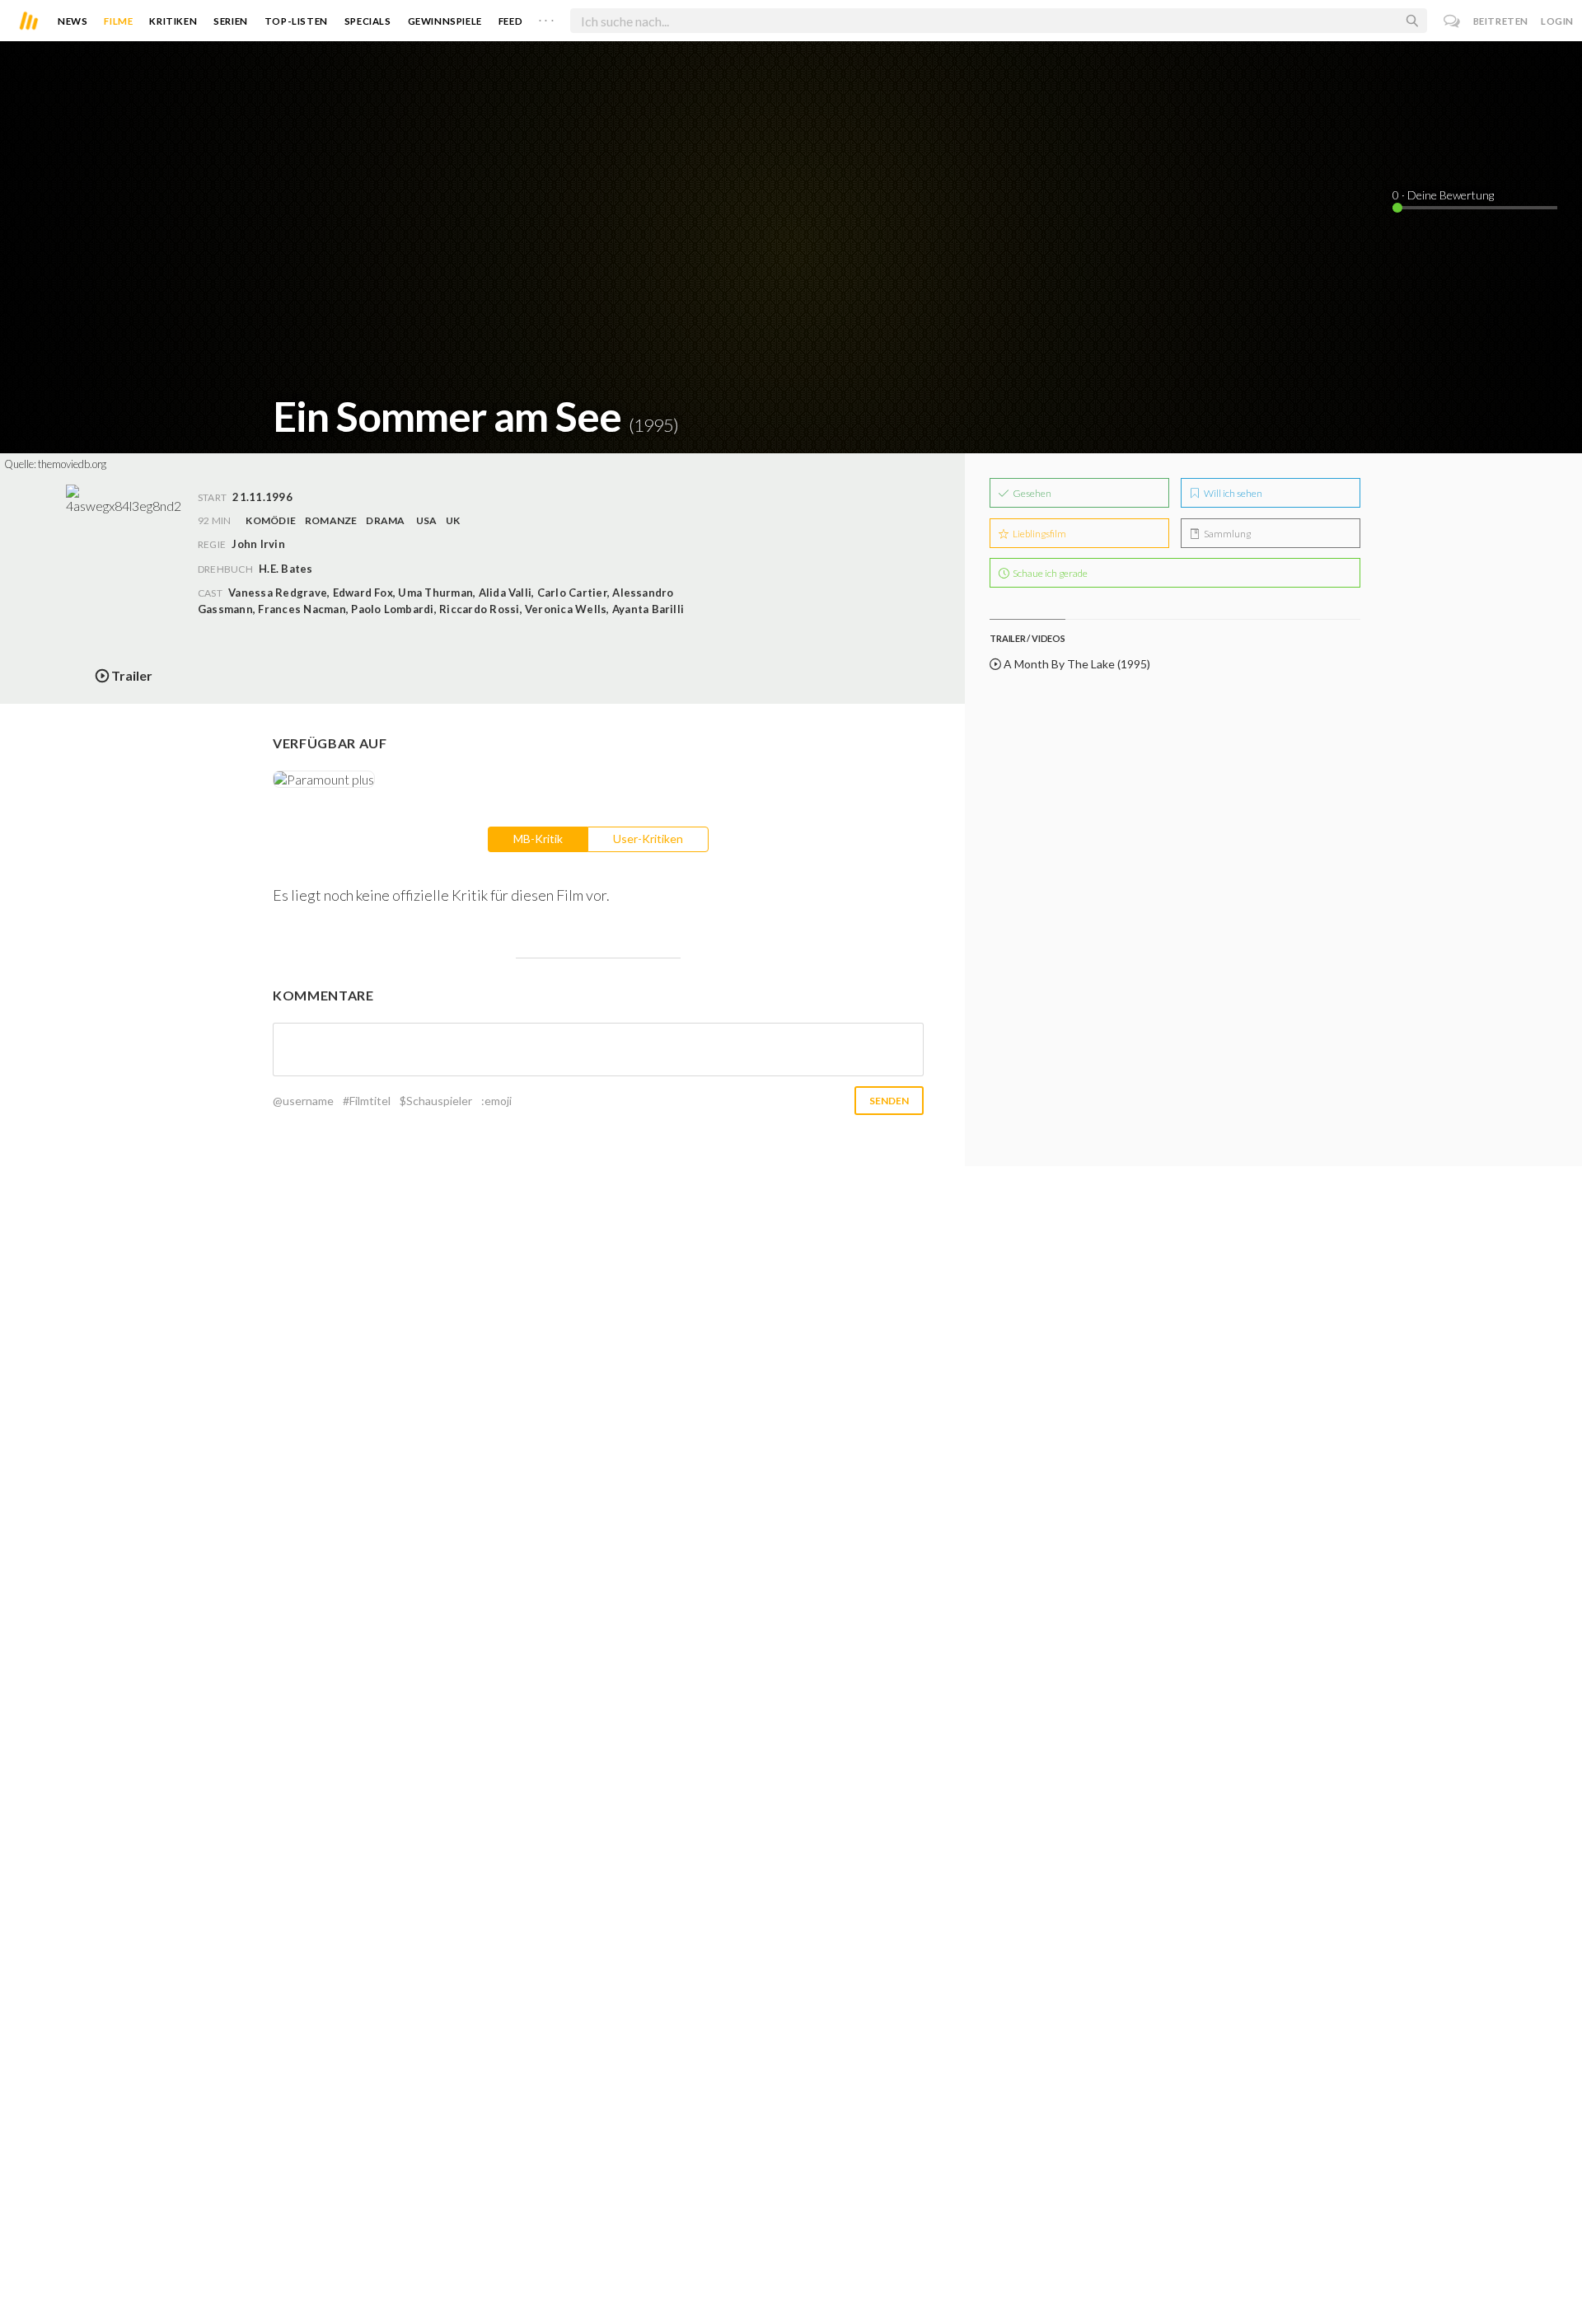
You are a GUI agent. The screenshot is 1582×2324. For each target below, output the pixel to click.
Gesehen (1031, 493)
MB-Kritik (538, 839)
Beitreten (1501, 21)
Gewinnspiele (445, 21)
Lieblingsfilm (1039, 534)
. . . (546, 17)
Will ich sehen (1232, 493)
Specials (368, 21)
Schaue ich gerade (1049, 573)
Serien (231, 21)
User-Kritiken (648, 839)
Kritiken (173, 21)
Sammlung (1226, 534)
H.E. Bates (286, 569)
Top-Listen (296, 21)
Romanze (331, 520)
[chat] (1452, 21)
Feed (510, 21)
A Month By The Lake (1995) (1076, 664)
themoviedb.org (72, 464)
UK (453, 520)
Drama (385, 520)
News (73, 21)
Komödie (271, 520)
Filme (118, 21)
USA (427, 520)
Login (1557, 21)
